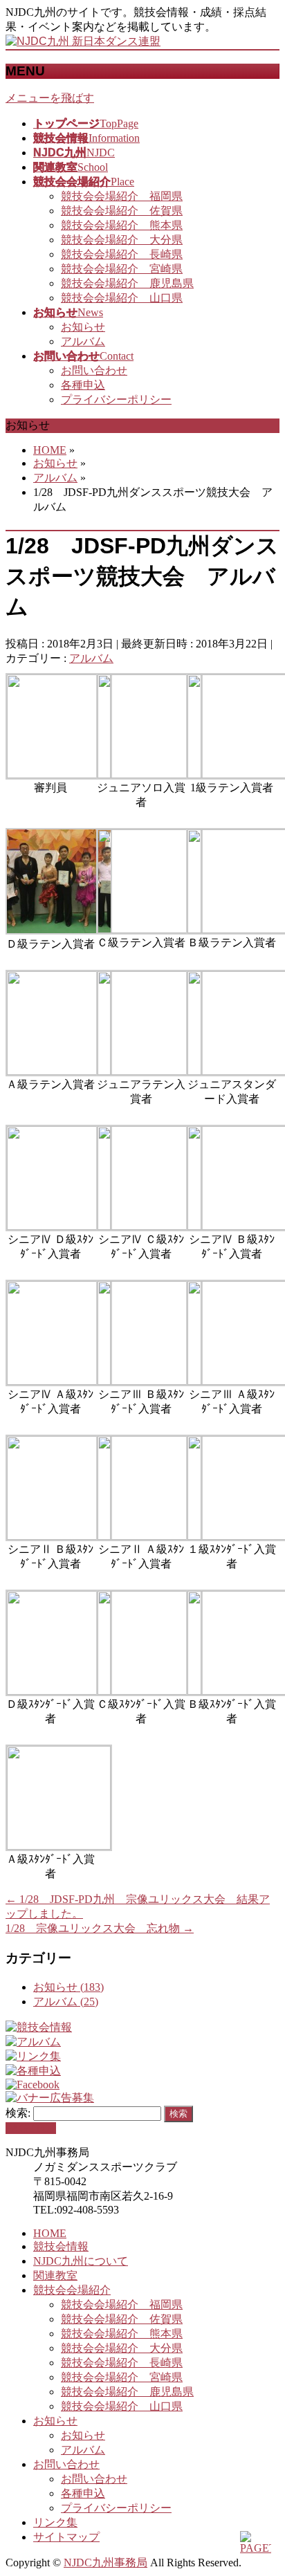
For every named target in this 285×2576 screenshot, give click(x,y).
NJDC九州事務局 (105, 2563)
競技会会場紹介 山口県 (122, 298)
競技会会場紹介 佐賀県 (122, 211)
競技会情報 (61, 2246)
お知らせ (83, 327)
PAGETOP (31, 2128)
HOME (50, 2233)
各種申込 (83, 385)
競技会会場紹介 (72, 2290)
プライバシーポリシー (116, 399)
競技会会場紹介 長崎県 (122, 254)
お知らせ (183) (68, 1987)
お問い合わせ (94, 370)
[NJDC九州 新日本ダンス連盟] (83, 41)
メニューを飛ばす (50, 98)
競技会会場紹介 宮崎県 (122, 269)
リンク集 (55, 2522)
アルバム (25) (66, 2002)
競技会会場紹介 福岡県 (122, 196)
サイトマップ (66, 2537)
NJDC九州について (81, 2261)
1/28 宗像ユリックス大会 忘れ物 (100, 1928)
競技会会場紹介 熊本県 (122, 225)
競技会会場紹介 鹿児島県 (127, 283)
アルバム (83, 341)
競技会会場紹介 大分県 (122, 240)
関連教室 (55, 2275)
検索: (18, 2113)
